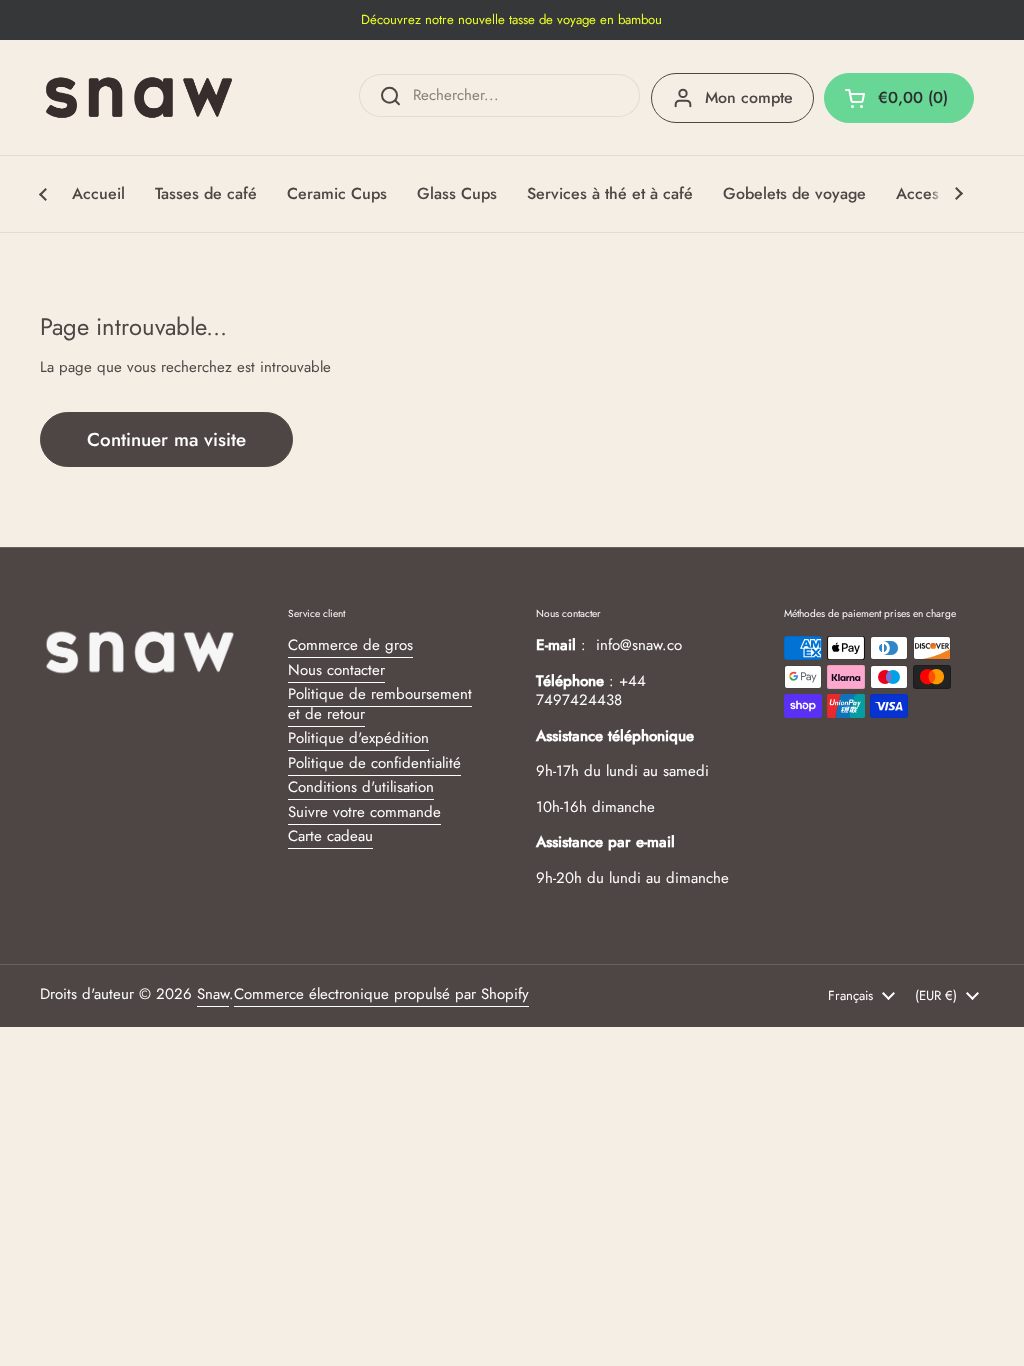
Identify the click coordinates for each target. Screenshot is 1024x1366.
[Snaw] (139, 97)
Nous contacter (336, 670)
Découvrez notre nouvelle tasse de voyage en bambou (511, 20)
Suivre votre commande (364, 812)
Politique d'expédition (358, 738)
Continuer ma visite (166, 439)
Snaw (213, 994)
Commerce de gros (350, 645)
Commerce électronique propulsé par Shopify (381, 994)
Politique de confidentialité (374, 763)
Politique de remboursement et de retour (380, 704)
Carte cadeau (330, 836)
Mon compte (749, 97)
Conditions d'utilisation (361, 787)
